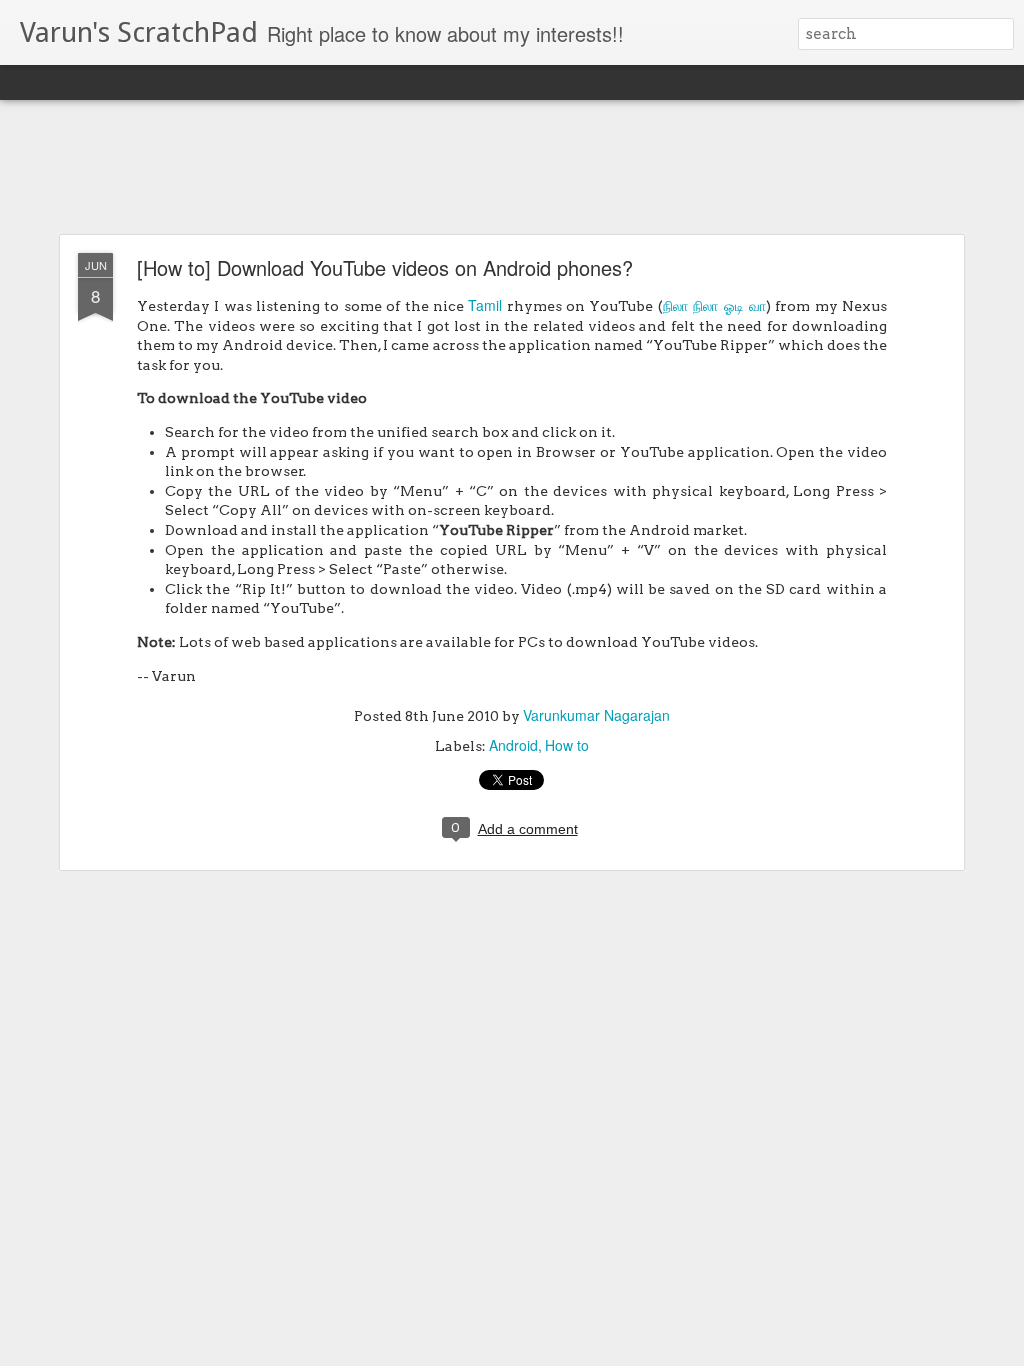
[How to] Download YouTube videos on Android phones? (385, 267)
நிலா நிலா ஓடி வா (714, 305)
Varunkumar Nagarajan (596, 715)
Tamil (485, 305)
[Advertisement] (512, 168)
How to (567, 745)
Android (513, 745)
